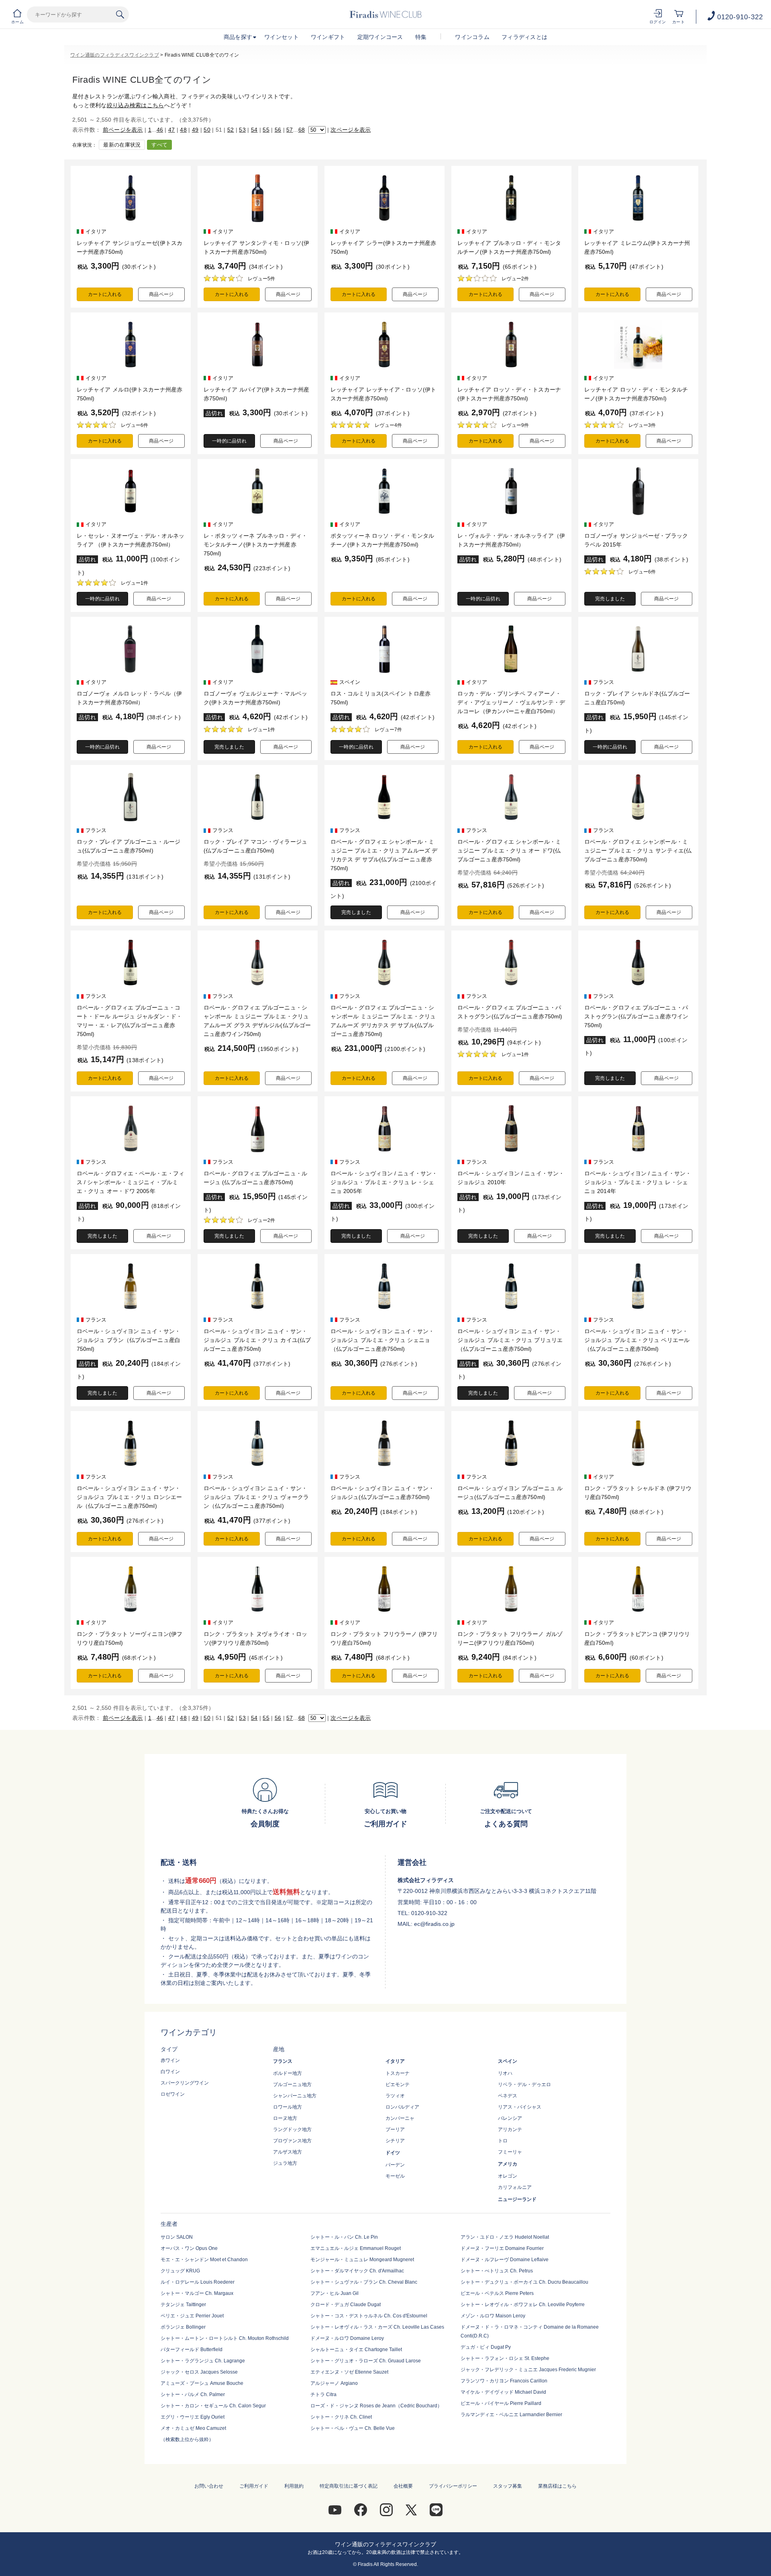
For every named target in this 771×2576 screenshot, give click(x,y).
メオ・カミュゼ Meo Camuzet (193, 2428)
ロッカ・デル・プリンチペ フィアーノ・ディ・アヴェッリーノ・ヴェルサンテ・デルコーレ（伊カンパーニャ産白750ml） (511, 702)
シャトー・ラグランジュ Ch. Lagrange (203, 2361)
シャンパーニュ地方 (295, 2096)
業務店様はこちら (557, 2486)
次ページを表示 (351, 130)
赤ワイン (170, 2060)
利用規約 (294, 2486)
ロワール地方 (288, 2107)
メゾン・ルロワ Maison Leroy (493, 2316)
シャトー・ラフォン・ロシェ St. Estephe (505, 2358)
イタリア (395, 2061)
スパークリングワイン (185, 2083)
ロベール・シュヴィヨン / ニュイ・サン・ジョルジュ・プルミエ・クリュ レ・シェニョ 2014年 (638, 1182)
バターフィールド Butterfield (192, 2350)
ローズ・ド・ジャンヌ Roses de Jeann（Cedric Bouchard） (376, 2406)
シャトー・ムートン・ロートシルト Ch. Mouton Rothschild (225, 2338)
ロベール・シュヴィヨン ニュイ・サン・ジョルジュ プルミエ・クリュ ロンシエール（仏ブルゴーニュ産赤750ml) (129, 1497)
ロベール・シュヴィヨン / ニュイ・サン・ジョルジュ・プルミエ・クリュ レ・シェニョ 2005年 (384, 1182)
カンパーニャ (400, 2118)
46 (160, 130)
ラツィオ (395, 2096)
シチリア (395, 2141)
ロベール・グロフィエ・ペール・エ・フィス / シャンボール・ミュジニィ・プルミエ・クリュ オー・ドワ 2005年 (131, 1182)
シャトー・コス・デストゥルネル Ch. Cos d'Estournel (369, 2316)
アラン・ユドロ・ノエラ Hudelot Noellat (505, 2237)
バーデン (395, 2165)
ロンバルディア (402, 2107)
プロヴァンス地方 (292, 2141)
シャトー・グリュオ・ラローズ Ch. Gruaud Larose (366, 2361)
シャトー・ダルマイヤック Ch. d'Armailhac (357, 2271)
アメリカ (508, 2164)
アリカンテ (510, 2129)
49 (195, 130)
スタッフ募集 (508, 2486)
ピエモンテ (398, 2084)
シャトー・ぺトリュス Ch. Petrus (497, 2271)
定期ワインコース (380, 37)
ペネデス (508, 2096)
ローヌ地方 (285, 2118)
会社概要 (403, 2486)
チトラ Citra (323, 2394)
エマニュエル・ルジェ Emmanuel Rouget (356, 2248)
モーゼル (395, 2176)
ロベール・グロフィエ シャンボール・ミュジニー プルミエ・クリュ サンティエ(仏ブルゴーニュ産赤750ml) (638, 851)
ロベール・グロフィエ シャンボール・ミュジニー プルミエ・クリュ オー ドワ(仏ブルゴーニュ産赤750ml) (509, 851)
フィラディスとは (524, 37)
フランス (283, 2061)
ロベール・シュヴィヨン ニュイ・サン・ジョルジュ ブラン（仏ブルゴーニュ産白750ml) (128, 1340)
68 (302, 130)
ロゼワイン (173, 2094)
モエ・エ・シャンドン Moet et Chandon (204, 2260)
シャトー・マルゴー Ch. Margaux (197, 2293)
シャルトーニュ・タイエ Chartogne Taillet (356, 2350)
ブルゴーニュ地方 (292, 2084)
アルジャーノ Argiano (334, 2383)
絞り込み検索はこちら (136, 105)
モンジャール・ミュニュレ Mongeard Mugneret (362, 2260)
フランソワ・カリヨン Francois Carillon (504, 2381)
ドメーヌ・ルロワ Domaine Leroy (347, 2338)
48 (183, 130)
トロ (503, 2141)
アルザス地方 (288, 2152)
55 (266, 130)
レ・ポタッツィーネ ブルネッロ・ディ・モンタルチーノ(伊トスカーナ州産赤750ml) (255, 545)
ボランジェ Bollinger (183, 2327)
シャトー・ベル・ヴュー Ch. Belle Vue (353, 2428)
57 (290, 130)
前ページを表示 (123, 130)
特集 (421, 37)
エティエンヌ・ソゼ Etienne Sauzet (349, 2372)
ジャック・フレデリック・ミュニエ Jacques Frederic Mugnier (528, 2370)
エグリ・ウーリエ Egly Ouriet (193, 2417)
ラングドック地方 (292, 2129)
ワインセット (281, 37)
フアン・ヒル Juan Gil (335, 2293)
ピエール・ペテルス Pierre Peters (497, 2293)
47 (172, 130)
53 (242, 130)
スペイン (508, 2061)
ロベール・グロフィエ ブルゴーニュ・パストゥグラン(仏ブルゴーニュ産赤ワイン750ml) (636, 1016)
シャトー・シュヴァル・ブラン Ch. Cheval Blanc (364, 2282)
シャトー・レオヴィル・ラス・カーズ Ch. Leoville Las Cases (377, 2327)
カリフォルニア (515, 2187)
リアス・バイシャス (520, 2107)
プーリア (395, 2129)
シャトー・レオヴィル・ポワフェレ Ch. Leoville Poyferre (523, 2305)
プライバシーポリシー (453, 2486)
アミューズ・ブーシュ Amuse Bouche (202, 2383)
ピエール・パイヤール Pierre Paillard (501, 2403)
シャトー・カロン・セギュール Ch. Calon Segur (213, 2406)
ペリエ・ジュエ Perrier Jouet (192, 2316)
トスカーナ (398, 2073)
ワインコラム (472, 37)
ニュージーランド (517, 2199)
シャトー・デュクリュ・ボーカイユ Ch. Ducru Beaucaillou (524, 2282)
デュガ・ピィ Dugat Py (486, 2347)
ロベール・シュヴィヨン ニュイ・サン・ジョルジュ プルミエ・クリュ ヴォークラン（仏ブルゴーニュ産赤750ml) (256, 1497)
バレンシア (510, 2118)
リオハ (505, 2073)
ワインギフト (328, 37)
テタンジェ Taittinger (183, 2305)
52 (231, 130)
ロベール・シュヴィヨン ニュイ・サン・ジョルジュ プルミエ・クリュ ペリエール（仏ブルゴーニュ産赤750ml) (637, 1340)
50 (207, 130)
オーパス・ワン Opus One (189, 2248)
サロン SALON (177, 2237)
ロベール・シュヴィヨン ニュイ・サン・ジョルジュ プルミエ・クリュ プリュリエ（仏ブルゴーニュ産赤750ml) (510, 1340)
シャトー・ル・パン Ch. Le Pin (344, 2237)
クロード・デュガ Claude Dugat (346, 2305)
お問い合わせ (209, 2486)
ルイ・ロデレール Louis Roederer (198, 2282)
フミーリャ (510, 2152)
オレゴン (508, 2176)
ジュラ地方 (285, 2163)
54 (254, 130)
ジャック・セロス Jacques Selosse (199, 2372)
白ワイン (170, 2072)
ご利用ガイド (254, 2486)
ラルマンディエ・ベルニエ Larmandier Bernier (511, 2415)
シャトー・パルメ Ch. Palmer (193, 2394)
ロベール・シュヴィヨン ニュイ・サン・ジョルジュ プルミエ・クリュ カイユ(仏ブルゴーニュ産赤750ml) (257, 1340)
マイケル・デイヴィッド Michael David (503, 2392)
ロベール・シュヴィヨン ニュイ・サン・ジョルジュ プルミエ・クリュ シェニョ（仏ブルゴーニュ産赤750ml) (382, 1340)
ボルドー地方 (288, 2073)
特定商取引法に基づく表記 (349, 2486)
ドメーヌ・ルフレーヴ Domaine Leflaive (505, 2260)
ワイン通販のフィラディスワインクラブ (115, 55)
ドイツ (393, 2153)
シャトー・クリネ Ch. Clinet (341, 2417)
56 (278, 130)
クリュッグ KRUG (180, 2271)
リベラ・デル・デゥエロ (524, 2084)
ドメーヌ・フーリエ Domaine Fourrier (502, 2248)
